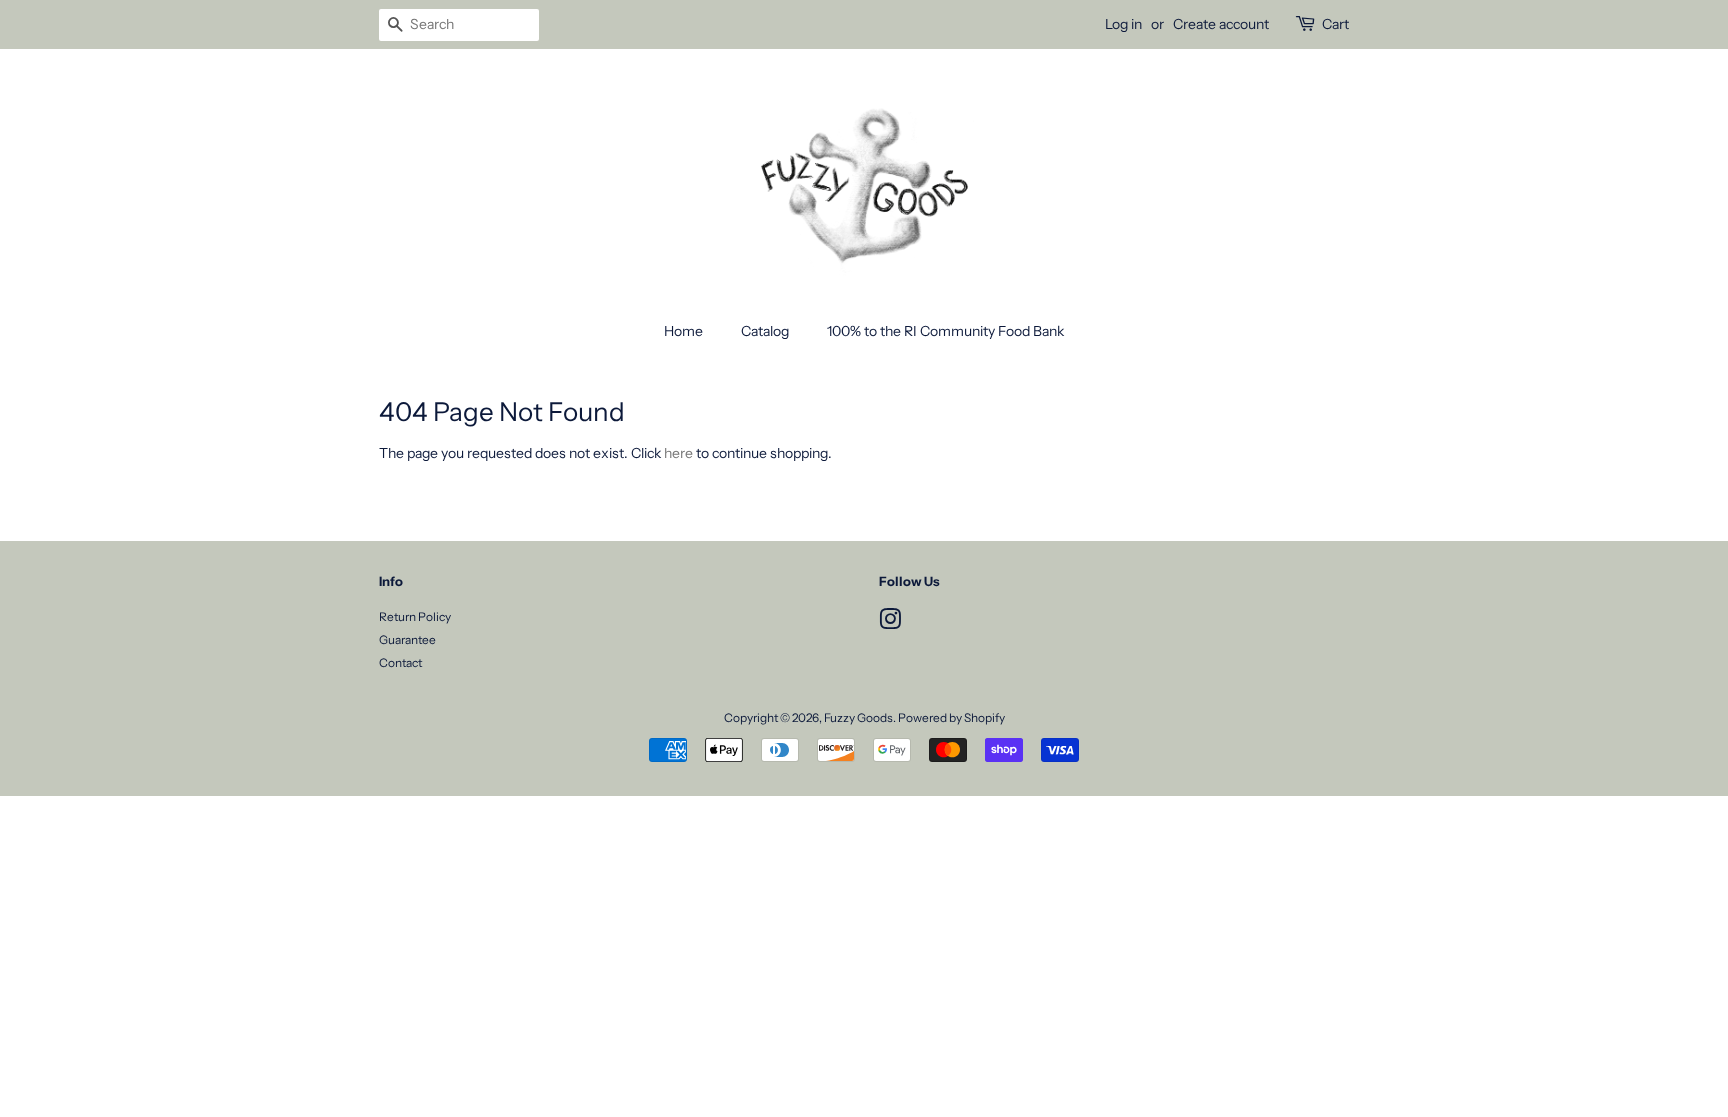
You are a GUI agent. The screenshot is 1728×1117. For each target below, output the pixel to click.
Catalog (765, 331)
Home (683, 331)
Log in (1123, 24)
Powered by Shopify (951, 717)
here (678, 453)
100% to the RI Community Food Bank (945, 331)
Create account (1221, 24)
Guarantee (407, 639)
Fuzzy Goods (858, 717)
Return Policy (415, 616)
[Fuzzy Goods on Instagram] (890, 623)
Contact (400, 662)
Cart (1335, 24)
